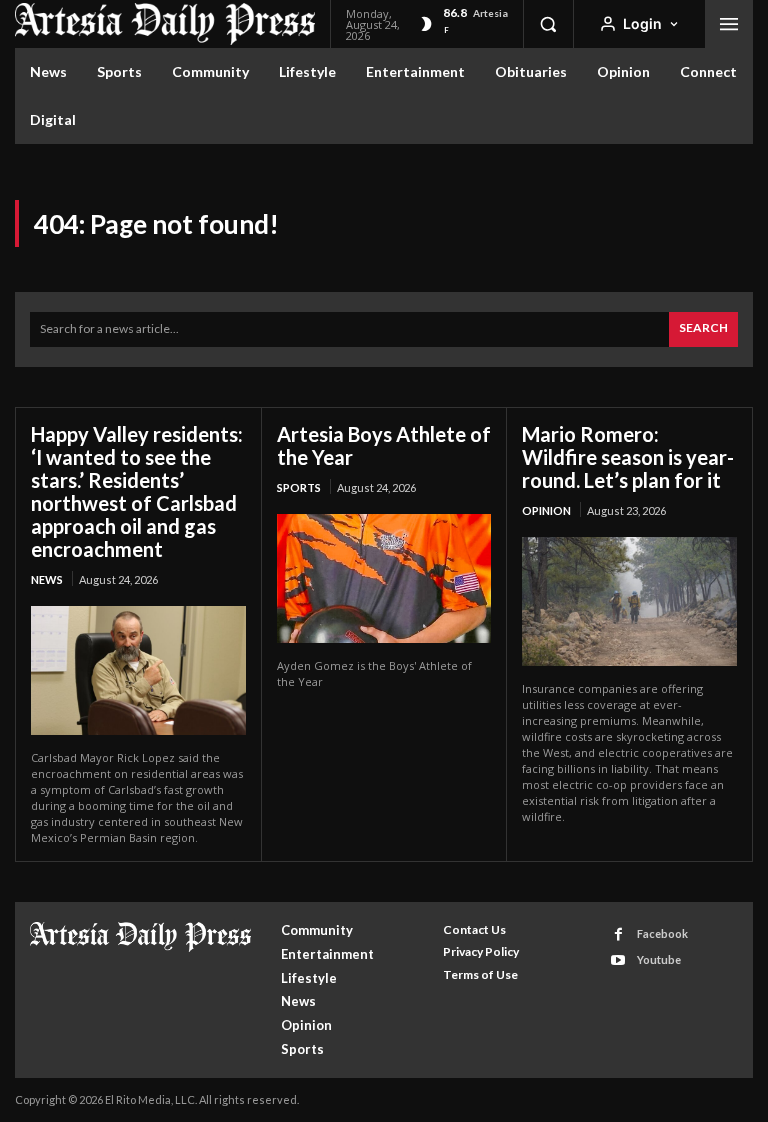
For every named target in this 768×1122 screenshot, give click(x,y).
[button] (548, 24)
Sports (299, 487)
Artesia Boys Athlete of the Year (384, 445)
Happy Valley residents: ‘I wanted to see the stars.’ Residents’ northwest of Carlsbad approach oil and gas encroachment (137, 491)
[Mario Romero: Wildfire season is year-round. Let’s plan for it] (629, 601)
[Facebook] (618, 934)
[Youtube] (618, 960)
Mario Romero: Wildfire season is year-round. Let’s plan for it (628, 457)
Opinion (546, 510)
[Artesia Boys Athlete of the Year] (384, 578)
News (47, 579)
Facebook (662, 933)
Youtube (659, 959)
